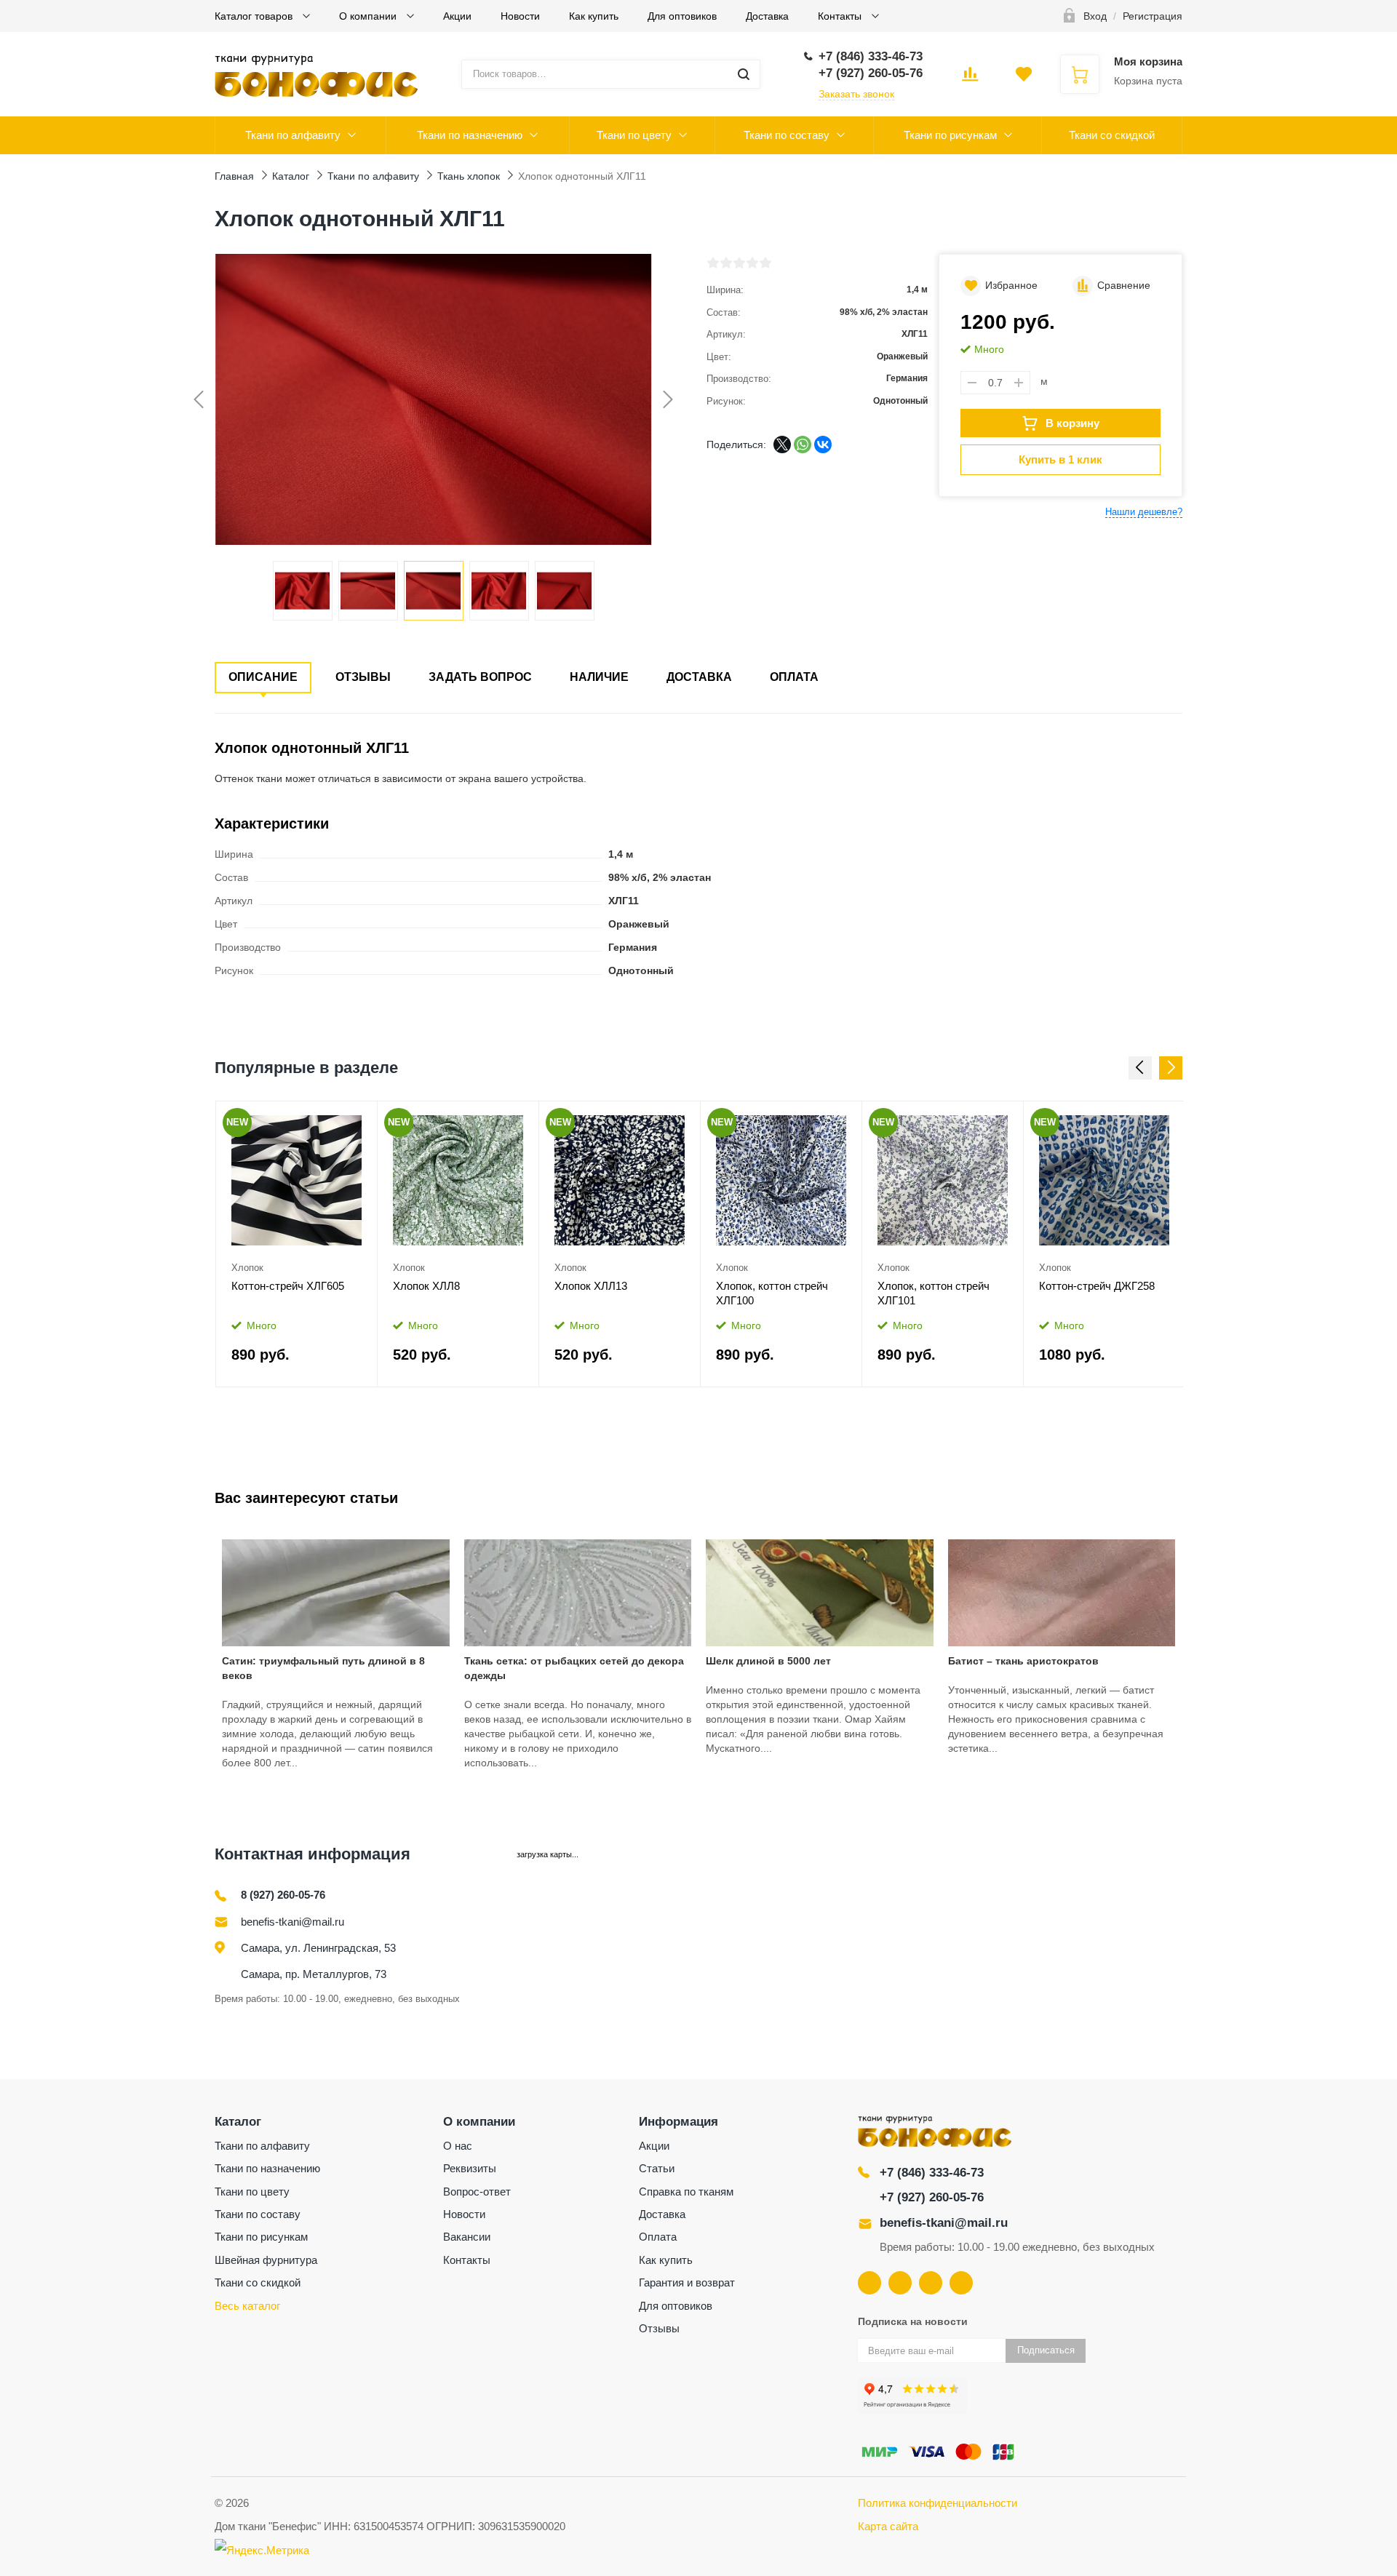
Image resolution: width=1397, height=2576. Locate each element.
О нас (458, 2146)
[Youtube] (900, 2283)
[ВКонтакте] (823, 444)
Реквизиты (470, 2168)
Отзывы (363, 677)
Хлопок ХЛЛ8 (426, 1286)
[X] (782, 444)
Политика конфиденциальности (938, 2503)
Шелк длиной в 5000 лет (768, 1661)
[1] (713, 263)
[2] (726, 263)
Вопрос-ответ (477, 2192)
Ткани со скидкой (1112, 135)
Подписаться (1046, 2350)
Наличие (599, 677)
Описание (263, 677)
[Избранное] (329, 1117)
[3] (739, 263)
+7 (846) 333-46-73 (932, 2173)
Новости (520, 16)
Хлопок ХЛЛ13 (591, 1286)
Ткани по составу (787, 135)
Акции (457, 16)
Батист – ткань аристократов (1023, 1661)
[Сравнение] (356, 1117)
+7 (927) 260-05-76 (932, 2197)
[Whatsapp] (961, 2283)
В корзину (1072, 423)
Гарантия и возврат (687, 2282)
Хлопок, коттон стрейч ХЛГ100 (772, 1293)
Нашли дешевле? (1144, 512)
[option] (297, 1244)
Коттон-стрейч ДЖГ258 (1097, 1286)
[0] (970, 79)
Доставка (767, 16)
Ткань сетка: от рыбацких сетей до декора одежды (574, 1668)
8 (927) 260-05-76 (283, 1895)
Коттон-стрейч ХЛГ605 (288, 1286)
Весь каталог (247, 2306)
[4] (752, 263)
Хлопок (247, 1268)
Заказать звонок (856, 94)
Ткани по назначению (470, 135)
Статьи (657, 2168)
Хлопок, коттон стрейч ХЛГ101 (934, 1293)
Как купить (594, 16)
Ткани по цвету (634, 135)
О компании (369, 16)
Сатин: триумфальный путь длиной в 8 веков (323, 1668)
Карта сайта (888, 2526)
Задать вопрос (480, 677)
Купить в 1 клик (1060, 459)
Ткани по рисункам (950, 135)
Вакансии (467, 2237)
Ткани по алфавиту (293, 135)
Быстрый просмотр (296, 1181)
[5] (765, 263)
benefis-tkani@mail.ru (292, 1922)
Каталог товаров (255, 16)
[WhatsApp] (803, 444)
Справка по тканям (686, 2192)
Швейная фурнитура (266, 2260)
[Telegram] (931, 2283)
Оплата (794, 677)
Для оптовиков (682, 16)
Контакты (841, 16)
